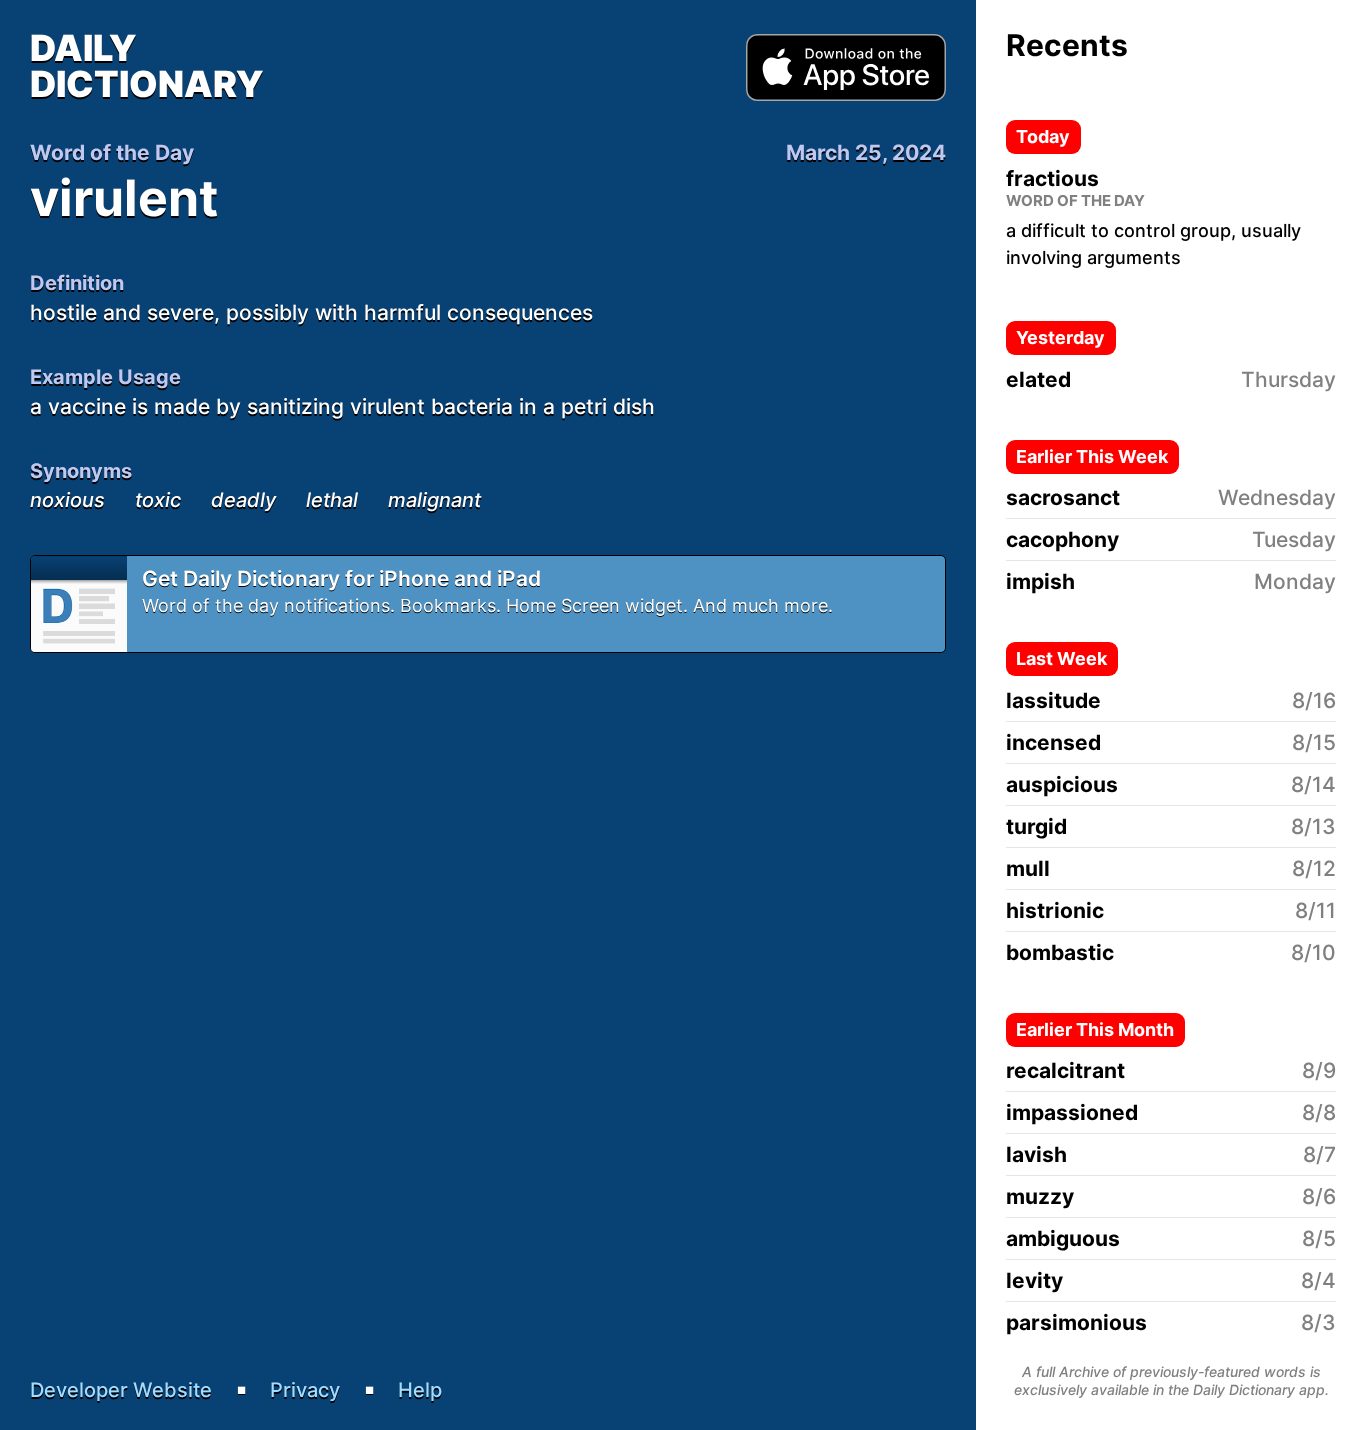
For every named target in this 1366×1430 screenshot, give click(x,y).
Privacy (305, 1390)
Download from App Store (846, 68)
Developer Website (121, 1390)
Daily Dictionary (147, 66)
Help (420, 1390)
